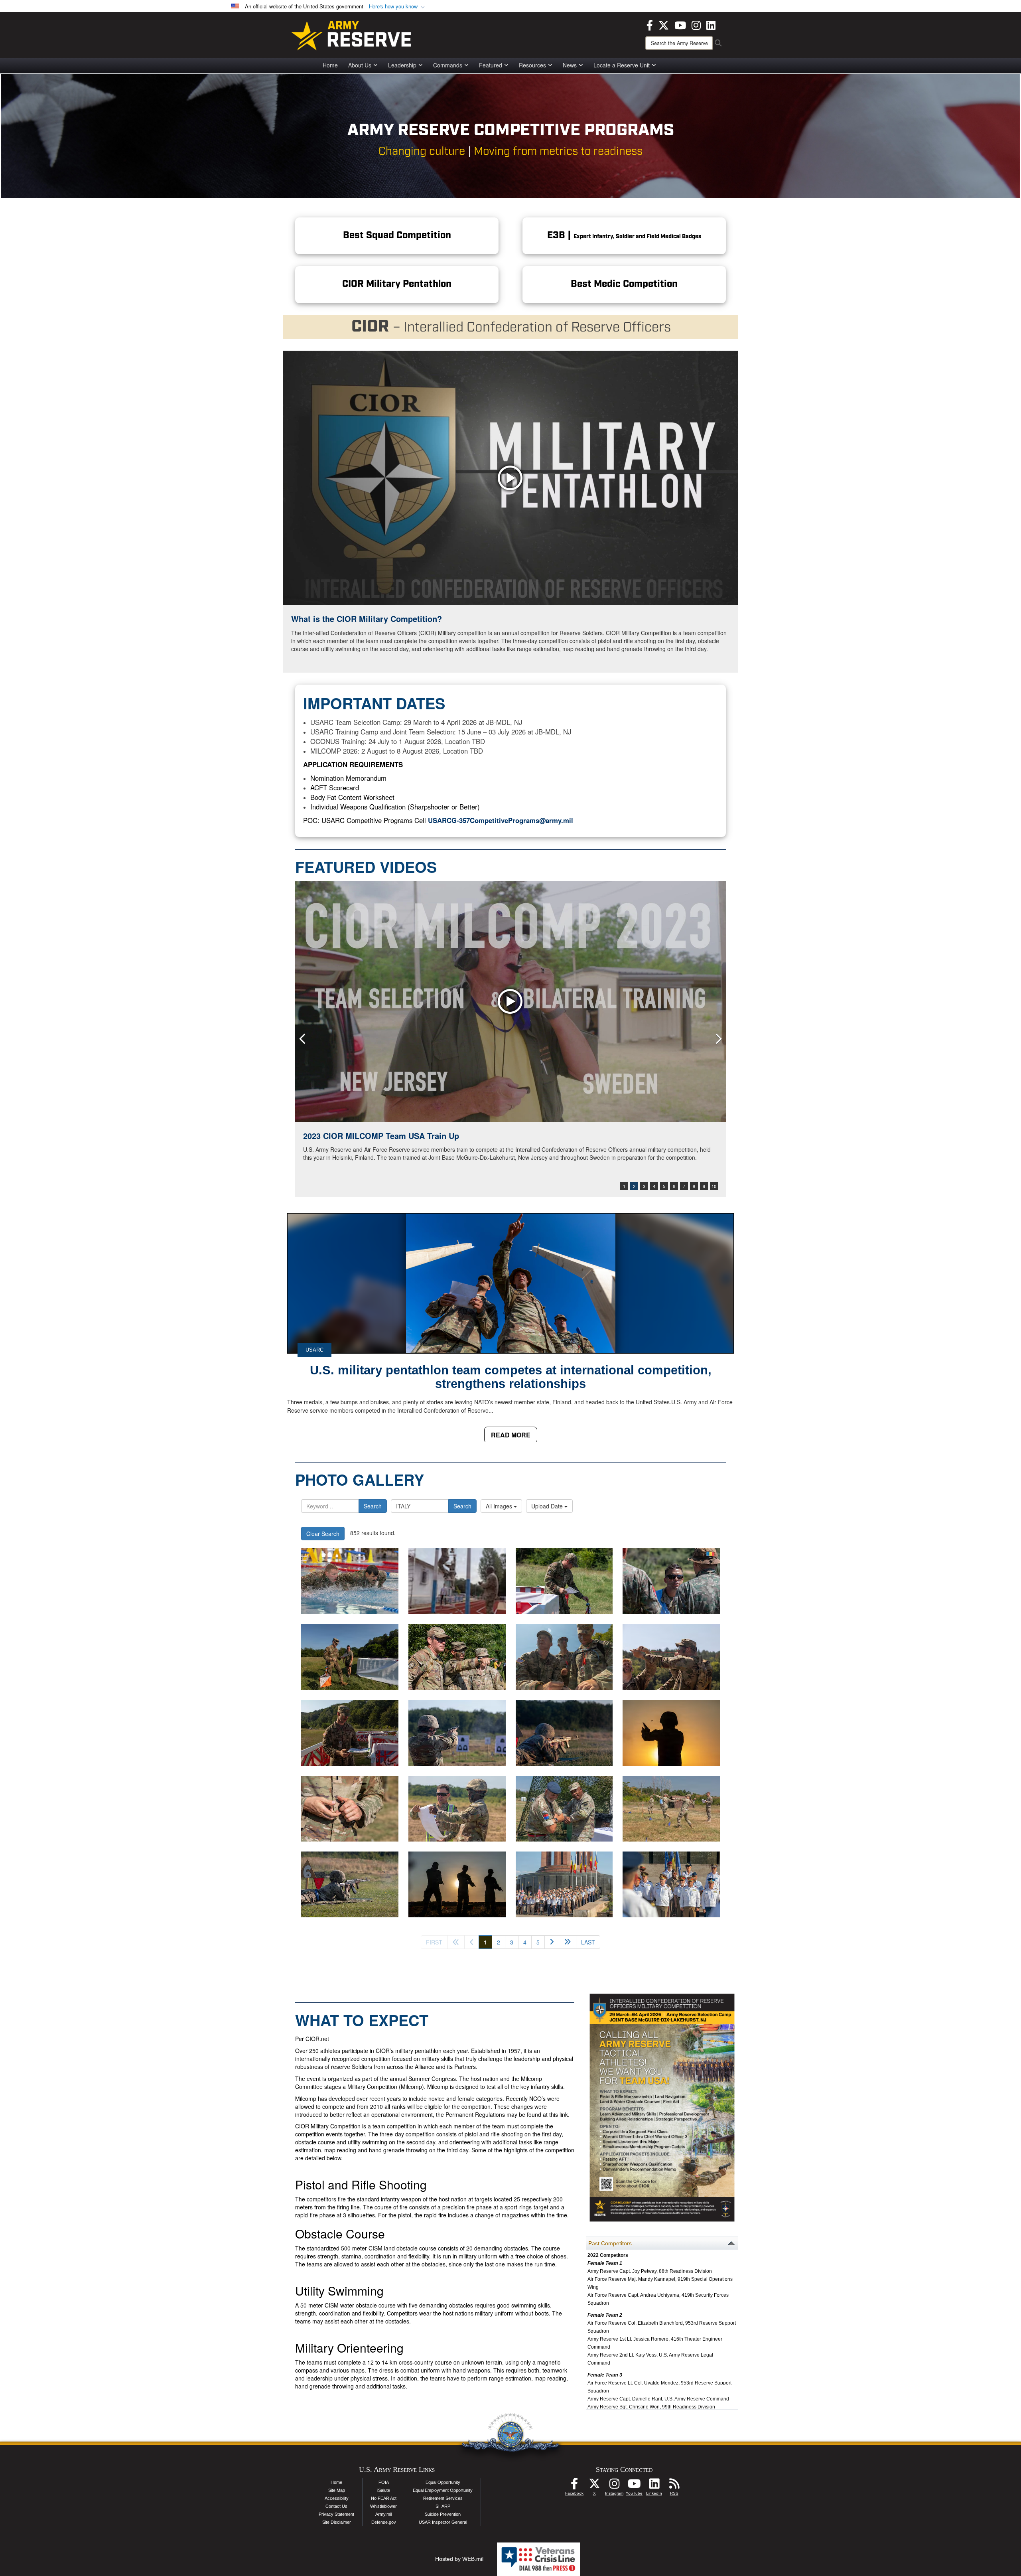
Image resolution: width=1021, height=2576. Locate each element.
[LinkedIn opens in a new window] (711, 24)
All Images (500, 1506)
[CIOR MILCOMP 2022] (510, 1002)
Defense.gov (384, 2522)
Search (373, 1506)
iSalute (384, 2490)
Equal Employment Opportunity (443, 2490)
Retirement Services (443, 2498)
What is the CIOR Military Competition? (367, 619)
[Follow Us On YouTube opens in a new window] (634, 2486)
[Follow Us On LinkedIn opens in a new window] (654, 2486)
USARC (314, 1350)
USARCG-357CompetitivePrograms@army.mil (501, 820)
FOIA (384, 2482)
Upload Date (548, 1506)
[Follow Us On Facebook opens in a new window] (574, 2486)
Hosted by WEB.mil (459, 2559)
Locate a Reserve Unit (622, 65)
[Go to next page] (552, 1942)
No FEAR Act (384, 2498)
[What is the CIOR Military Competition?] (510, 478)
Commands (448, 65)
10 (714, 1186)
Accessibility (337, 2498)
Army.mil (383, 2514)
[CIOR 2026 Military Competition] (350, 1581)
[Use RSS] (674, 2486)
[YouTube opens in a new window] (680, 24)
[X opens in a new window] (664, 24)
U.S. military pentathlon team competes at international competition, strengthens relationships (511, 1377)
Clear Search (323, 1534)
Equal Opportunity (443, 2482)
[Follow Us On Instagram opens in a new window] (614, 2486)
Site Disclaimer (337, 2522)
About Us (360, 65)
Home (330, 65)
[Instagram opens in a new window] (696, 24)
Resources (532, 65)
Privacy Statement (336, 2514)
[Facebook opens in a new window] (650, 24)
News (570, 65)
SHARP (443, 2506)
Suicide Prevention (443, 2514)
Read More (511, 1435)
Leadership (402, 65)
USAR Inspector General (443, 2522)
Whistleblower (383, 2506)
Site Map (337, 2490)
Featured (491, 65)
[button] (398, 7)
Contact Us (336, 2506)
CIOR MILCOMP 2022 (343, 1136)
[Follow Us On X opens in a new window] (594, 2486)
